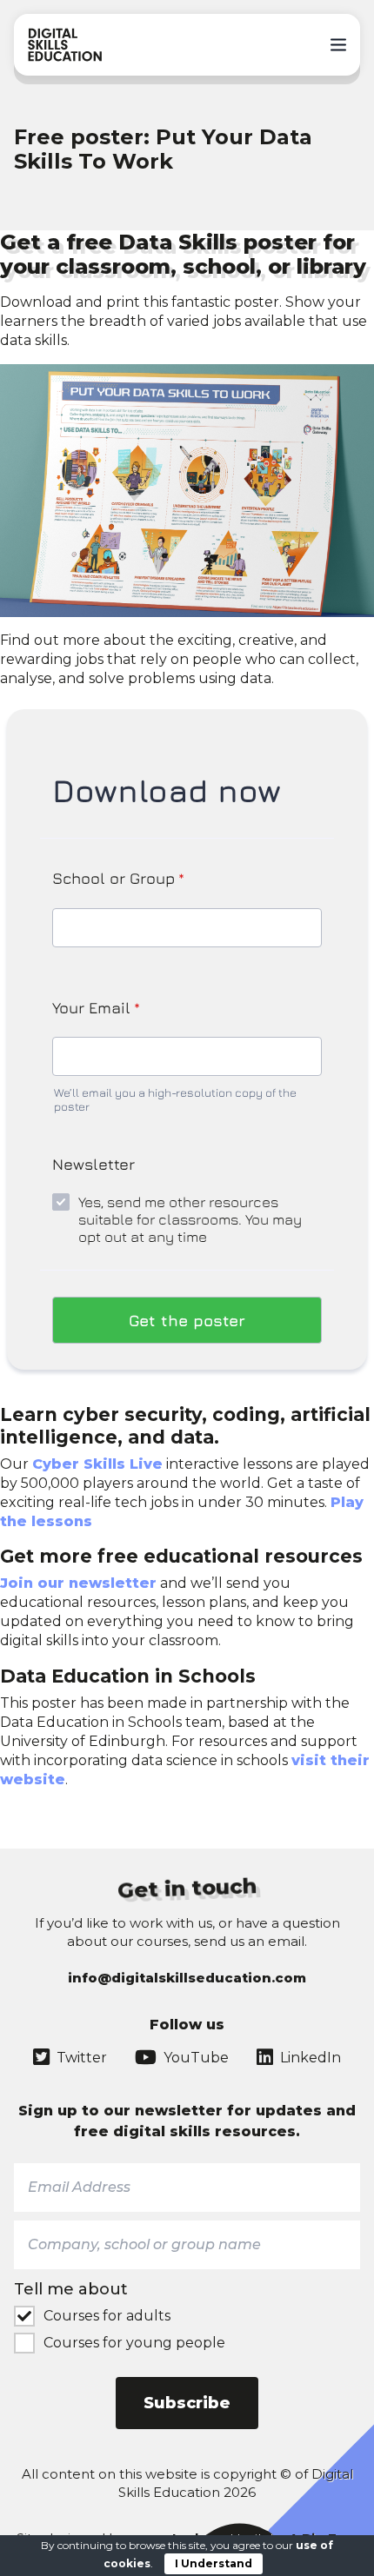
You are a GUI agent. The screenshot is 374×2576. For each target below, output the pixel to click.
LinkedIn (311, 2058)
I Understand (214, 2563)
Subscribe (187, 2403)
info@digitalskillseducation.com (187, 1978)
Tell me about (71, 2289)
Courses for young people (134, 2343)
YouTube (196, 2058)
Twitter (82, 2058)
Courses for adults (107, 2316)
